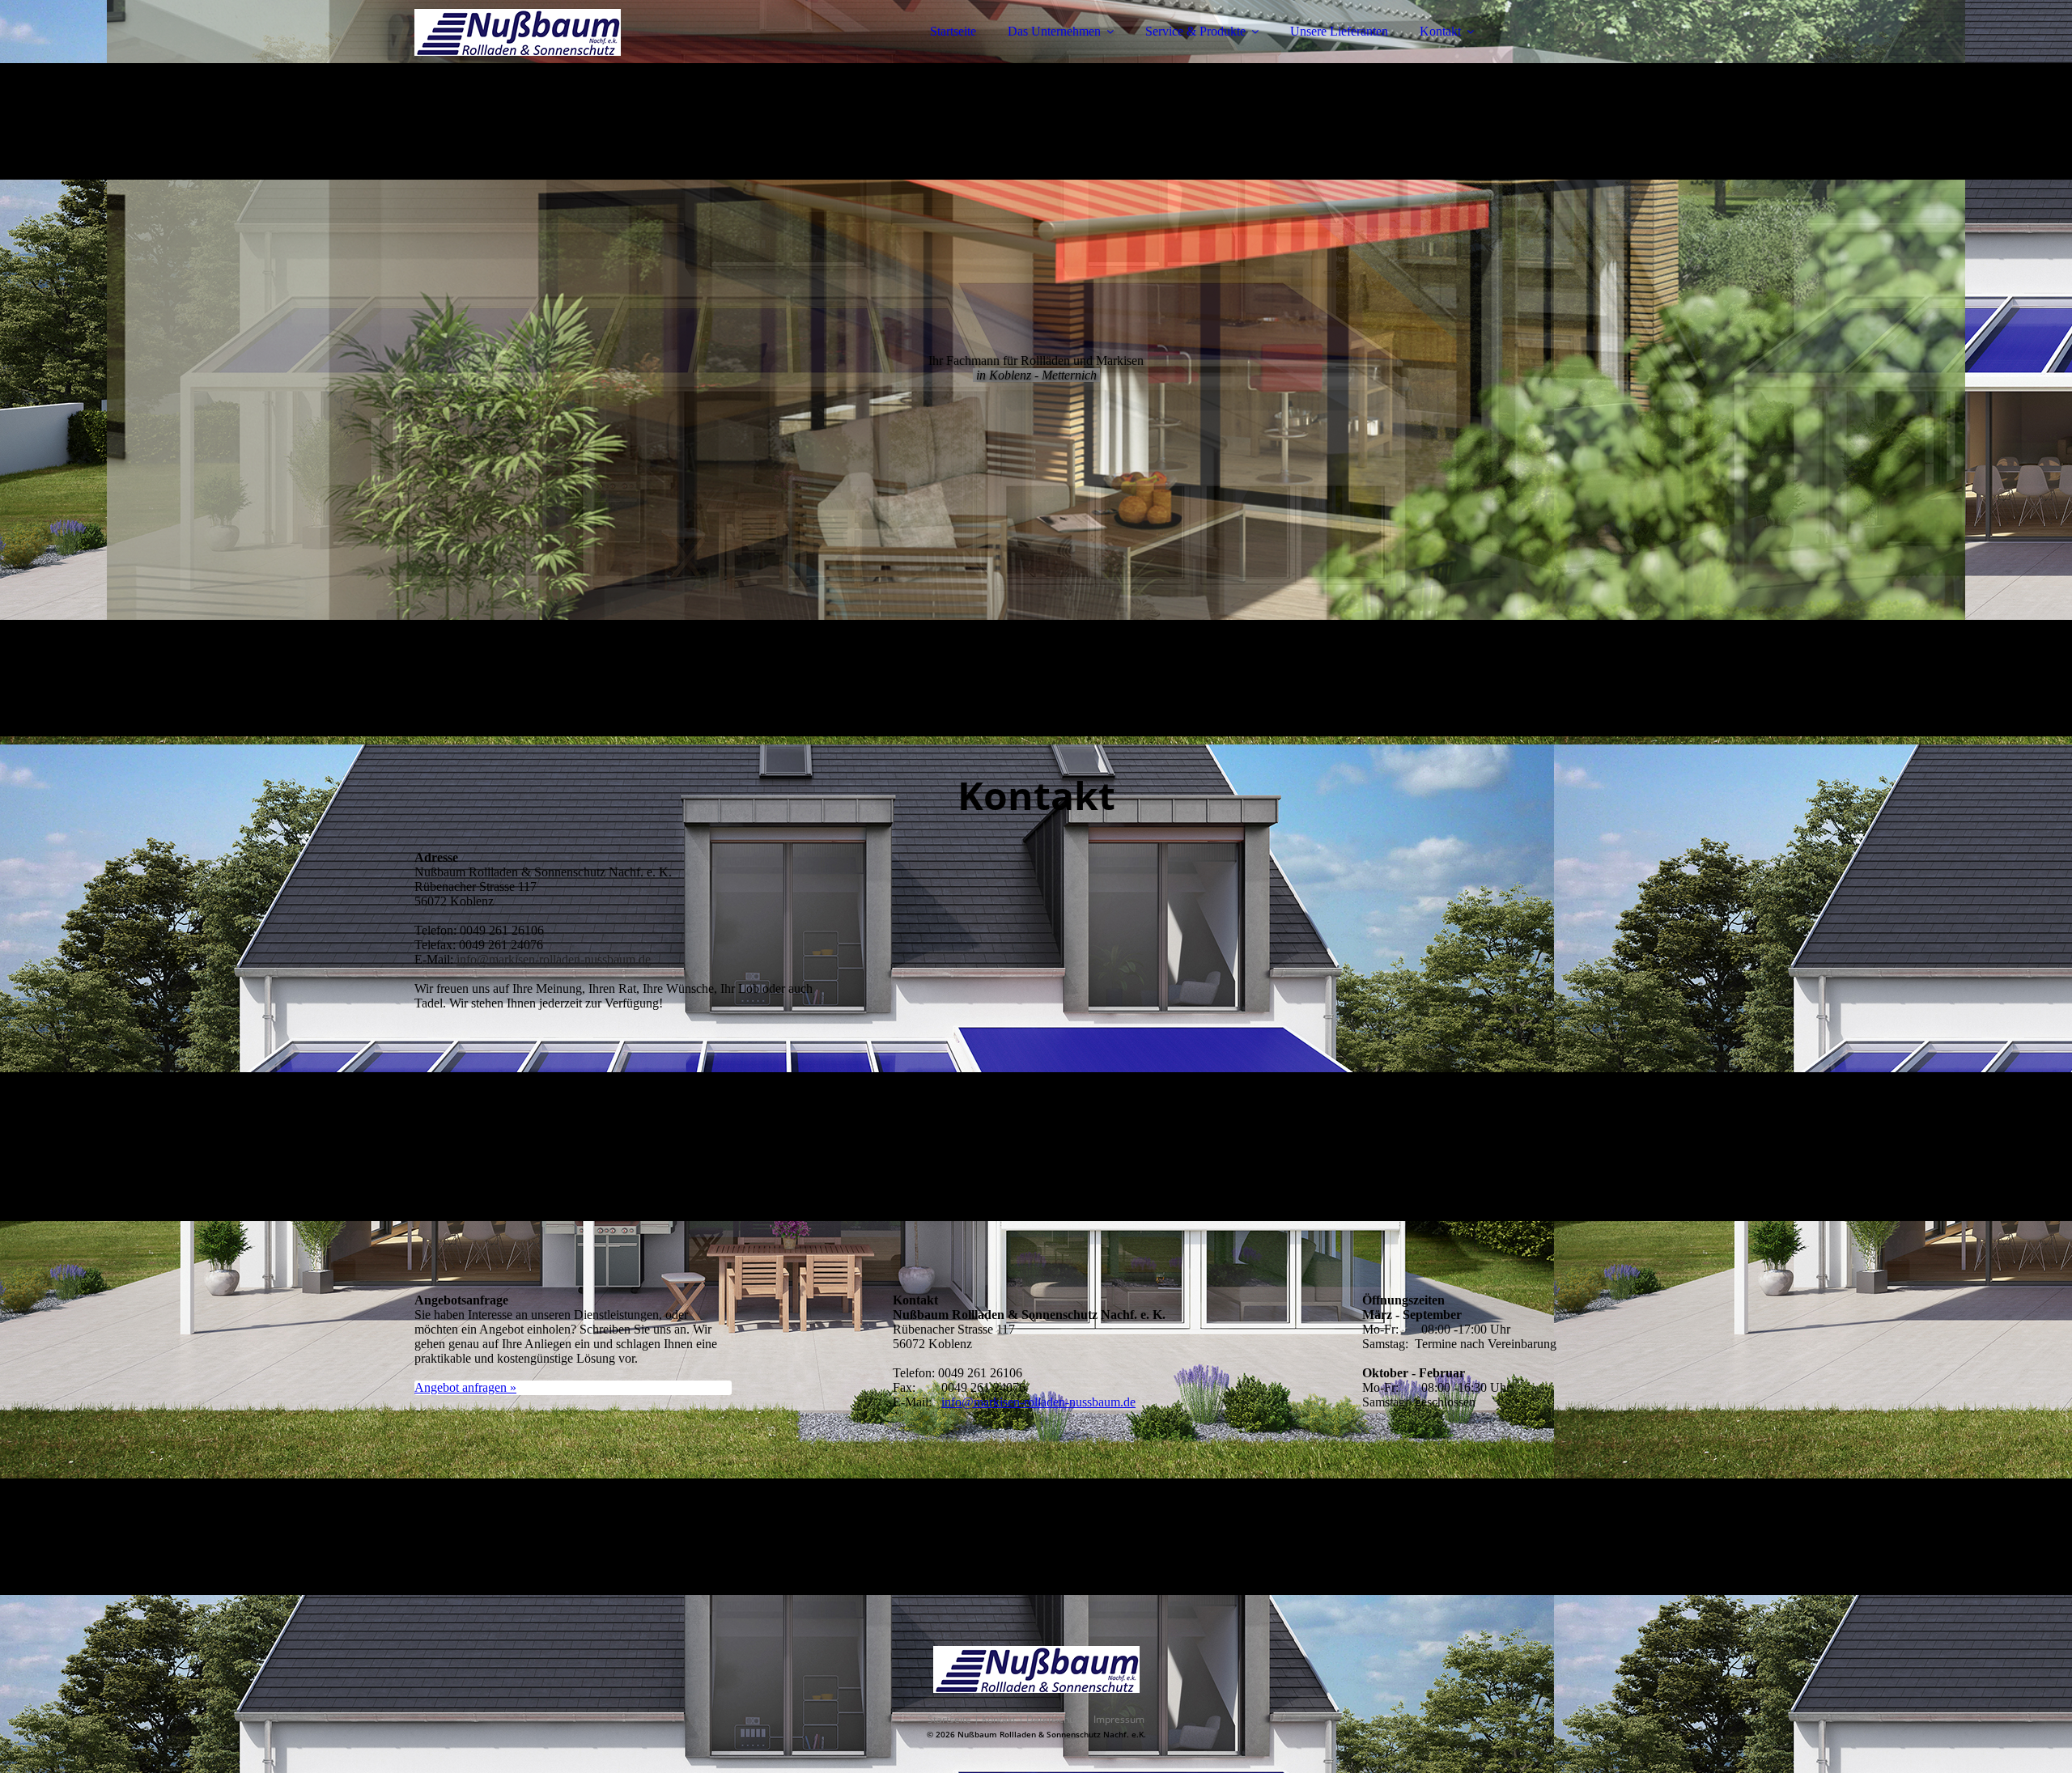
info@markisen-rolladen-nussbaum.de (554, 959)
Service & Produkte (1195, 31)
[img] (556, 57)
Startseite (953, 31)
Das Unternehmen (1054, 31)
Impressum (1119, 1719)
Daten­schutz (1055, 1719)
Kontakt (1440, 31)
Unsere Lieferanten (1339, 31)
